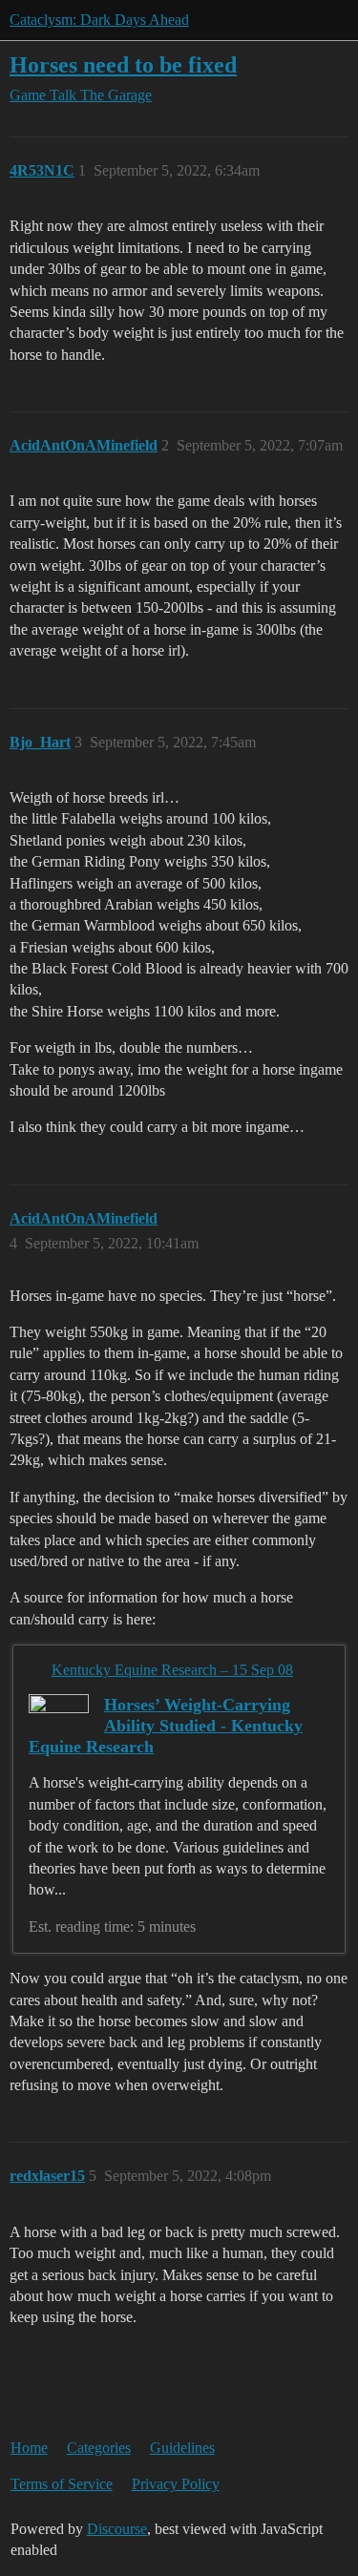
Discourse (117, 2529)
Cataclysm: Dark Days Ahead (99, 20)
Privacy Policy (176, 2484)
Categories (99, 2448)
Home (29, 2448)
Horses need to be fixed (123, 64)
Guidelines (182, 2448)
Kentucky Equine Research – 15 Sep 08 (172, 1670)
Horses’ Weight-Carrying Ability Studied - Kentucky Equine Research (166, 1726)
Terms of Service (62, 2484)
